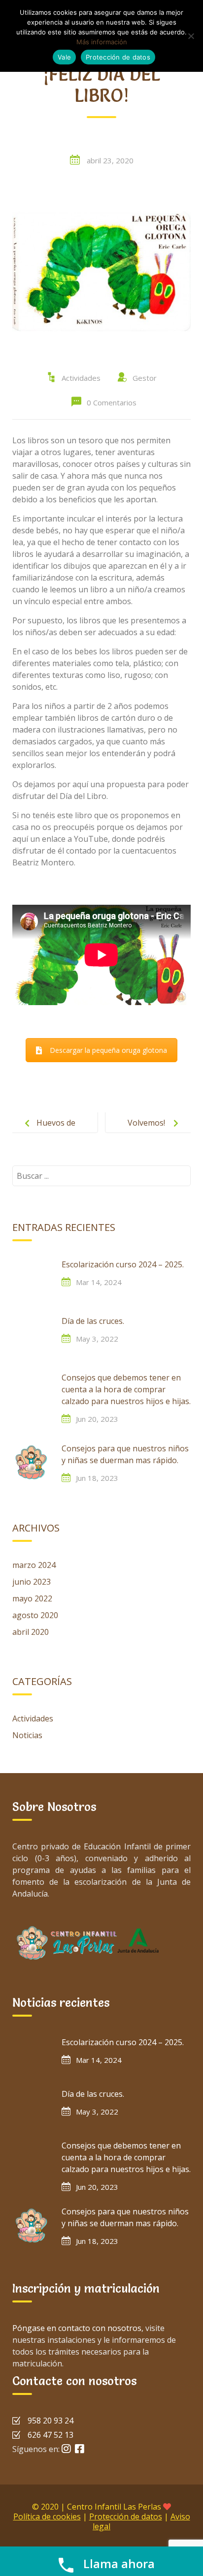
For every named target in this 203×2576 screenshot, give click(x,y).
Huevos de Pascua (56, 1131)
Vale (64, 57)
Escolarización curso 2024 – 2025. (123, 1264)
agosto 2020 (35, 1615)
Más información (102, 42)
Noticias (27, 1735)
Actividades (81, 378)
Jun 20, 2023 (97, 1419)
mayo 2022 (32, 1598)
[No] (191, 36)
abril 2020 (31, 1632)
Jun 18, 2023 (97, 1478)
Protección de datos (126, 2516)
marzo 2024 (34, 1565)
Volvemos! (146, 1123)
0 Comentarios (112, 402)
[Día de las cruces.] (32, 1335)
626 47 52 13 (51, 2435)
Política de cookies (47, 2516)
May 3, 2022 (97, 1339)
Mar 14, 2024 (99, 1282)
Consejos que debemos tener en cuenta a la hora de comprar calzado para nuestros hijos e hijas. (126, 1389)
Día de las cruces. (93, 1321)
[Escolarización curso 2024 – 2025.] (32, 1278)
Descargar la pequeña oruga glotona (108, 1050)
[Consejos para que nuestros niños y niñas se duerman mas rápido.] (32, 1462)
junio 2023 (32, 1582)
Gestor (145, 378)
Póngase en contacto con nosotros (77, 2328)
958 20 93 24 (51, 2421)
